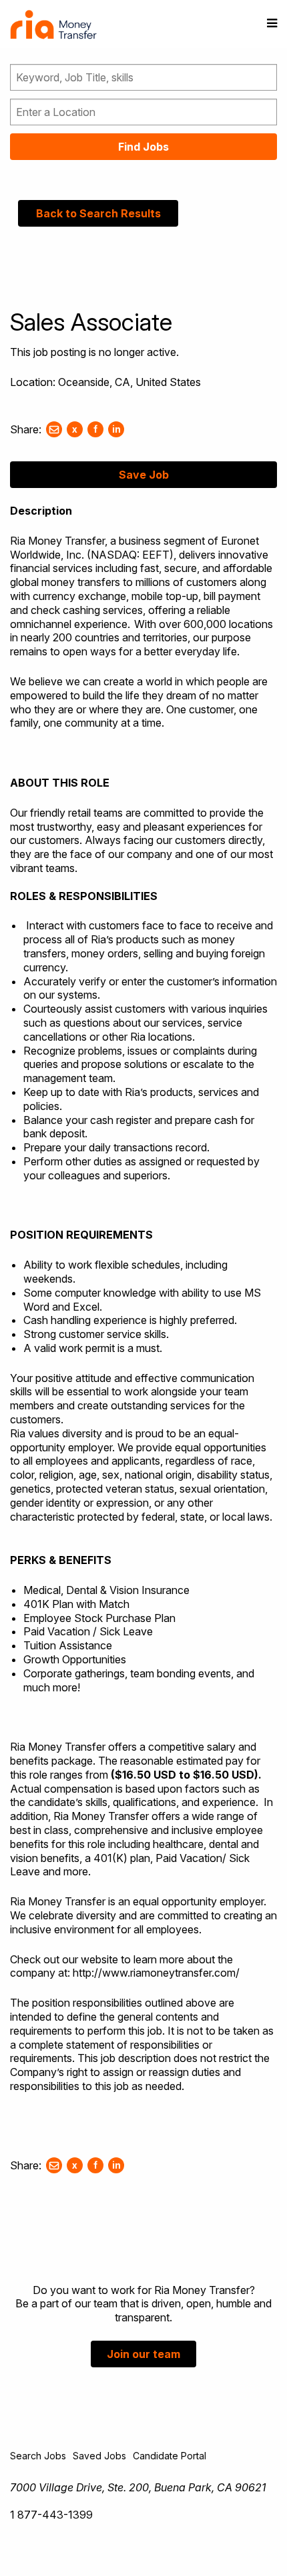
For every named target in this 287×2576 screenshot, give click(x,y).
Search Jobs (38, 2456)
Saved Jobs (99, 2456)
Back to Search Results (98, 213)
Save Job (144, 475)
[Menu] (272, 23)
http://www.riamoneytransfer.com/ (156, 1973)
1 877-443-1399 (51, 2515)
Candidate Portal (170, 2456)
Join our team (143, 2354)
